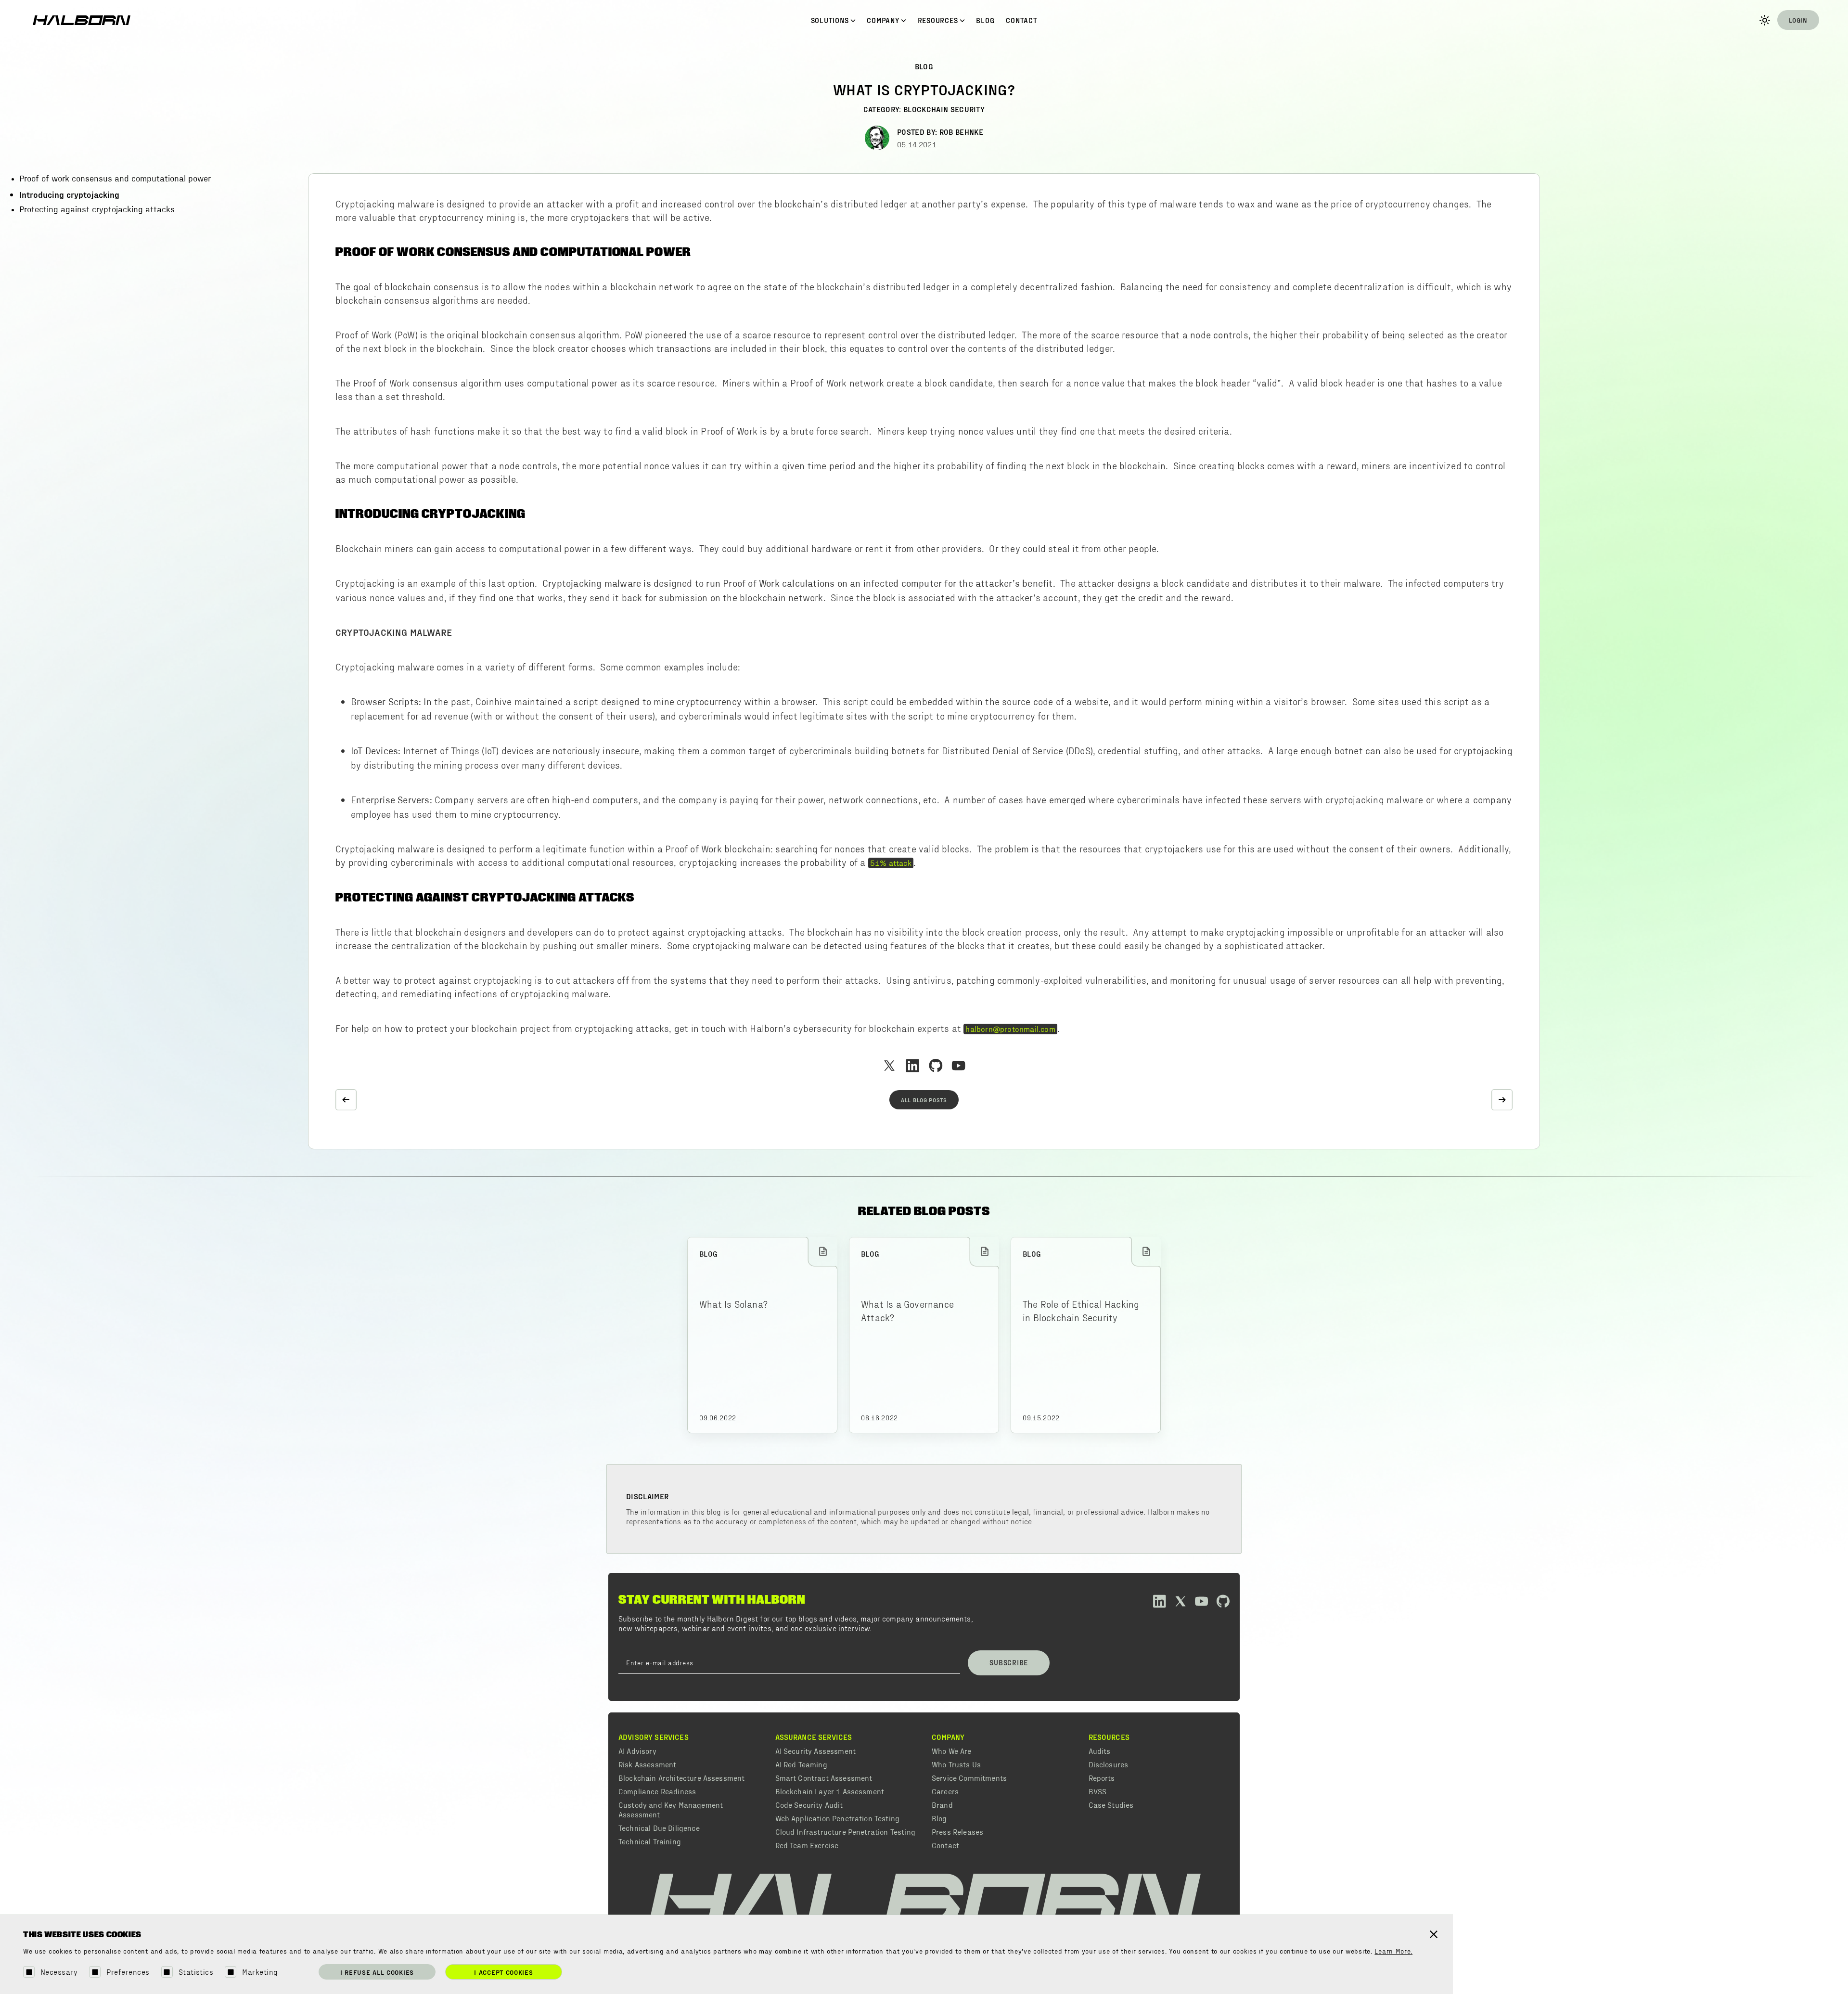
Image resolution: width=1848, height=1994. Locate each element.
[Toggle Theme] (1765, 20)
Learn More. (1393, 1952)
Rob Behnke (961, 132)
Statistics (196, 1972)
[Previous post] (346, 1100)
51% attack (891, 862)
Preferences (128, 1972)
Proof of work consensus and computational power (115, 179)
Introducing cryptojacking (69, 194)
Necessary (59, 1972)
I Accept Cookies (503, 1972)
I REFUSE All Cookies (377, 1972)
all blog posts (924, 1100)
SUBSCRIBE (1009, 1662)
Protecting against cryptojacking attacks (97, 210)
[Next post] (1502, 1100)
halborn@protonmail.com (1010, 1029)
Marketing (260, 1972)
